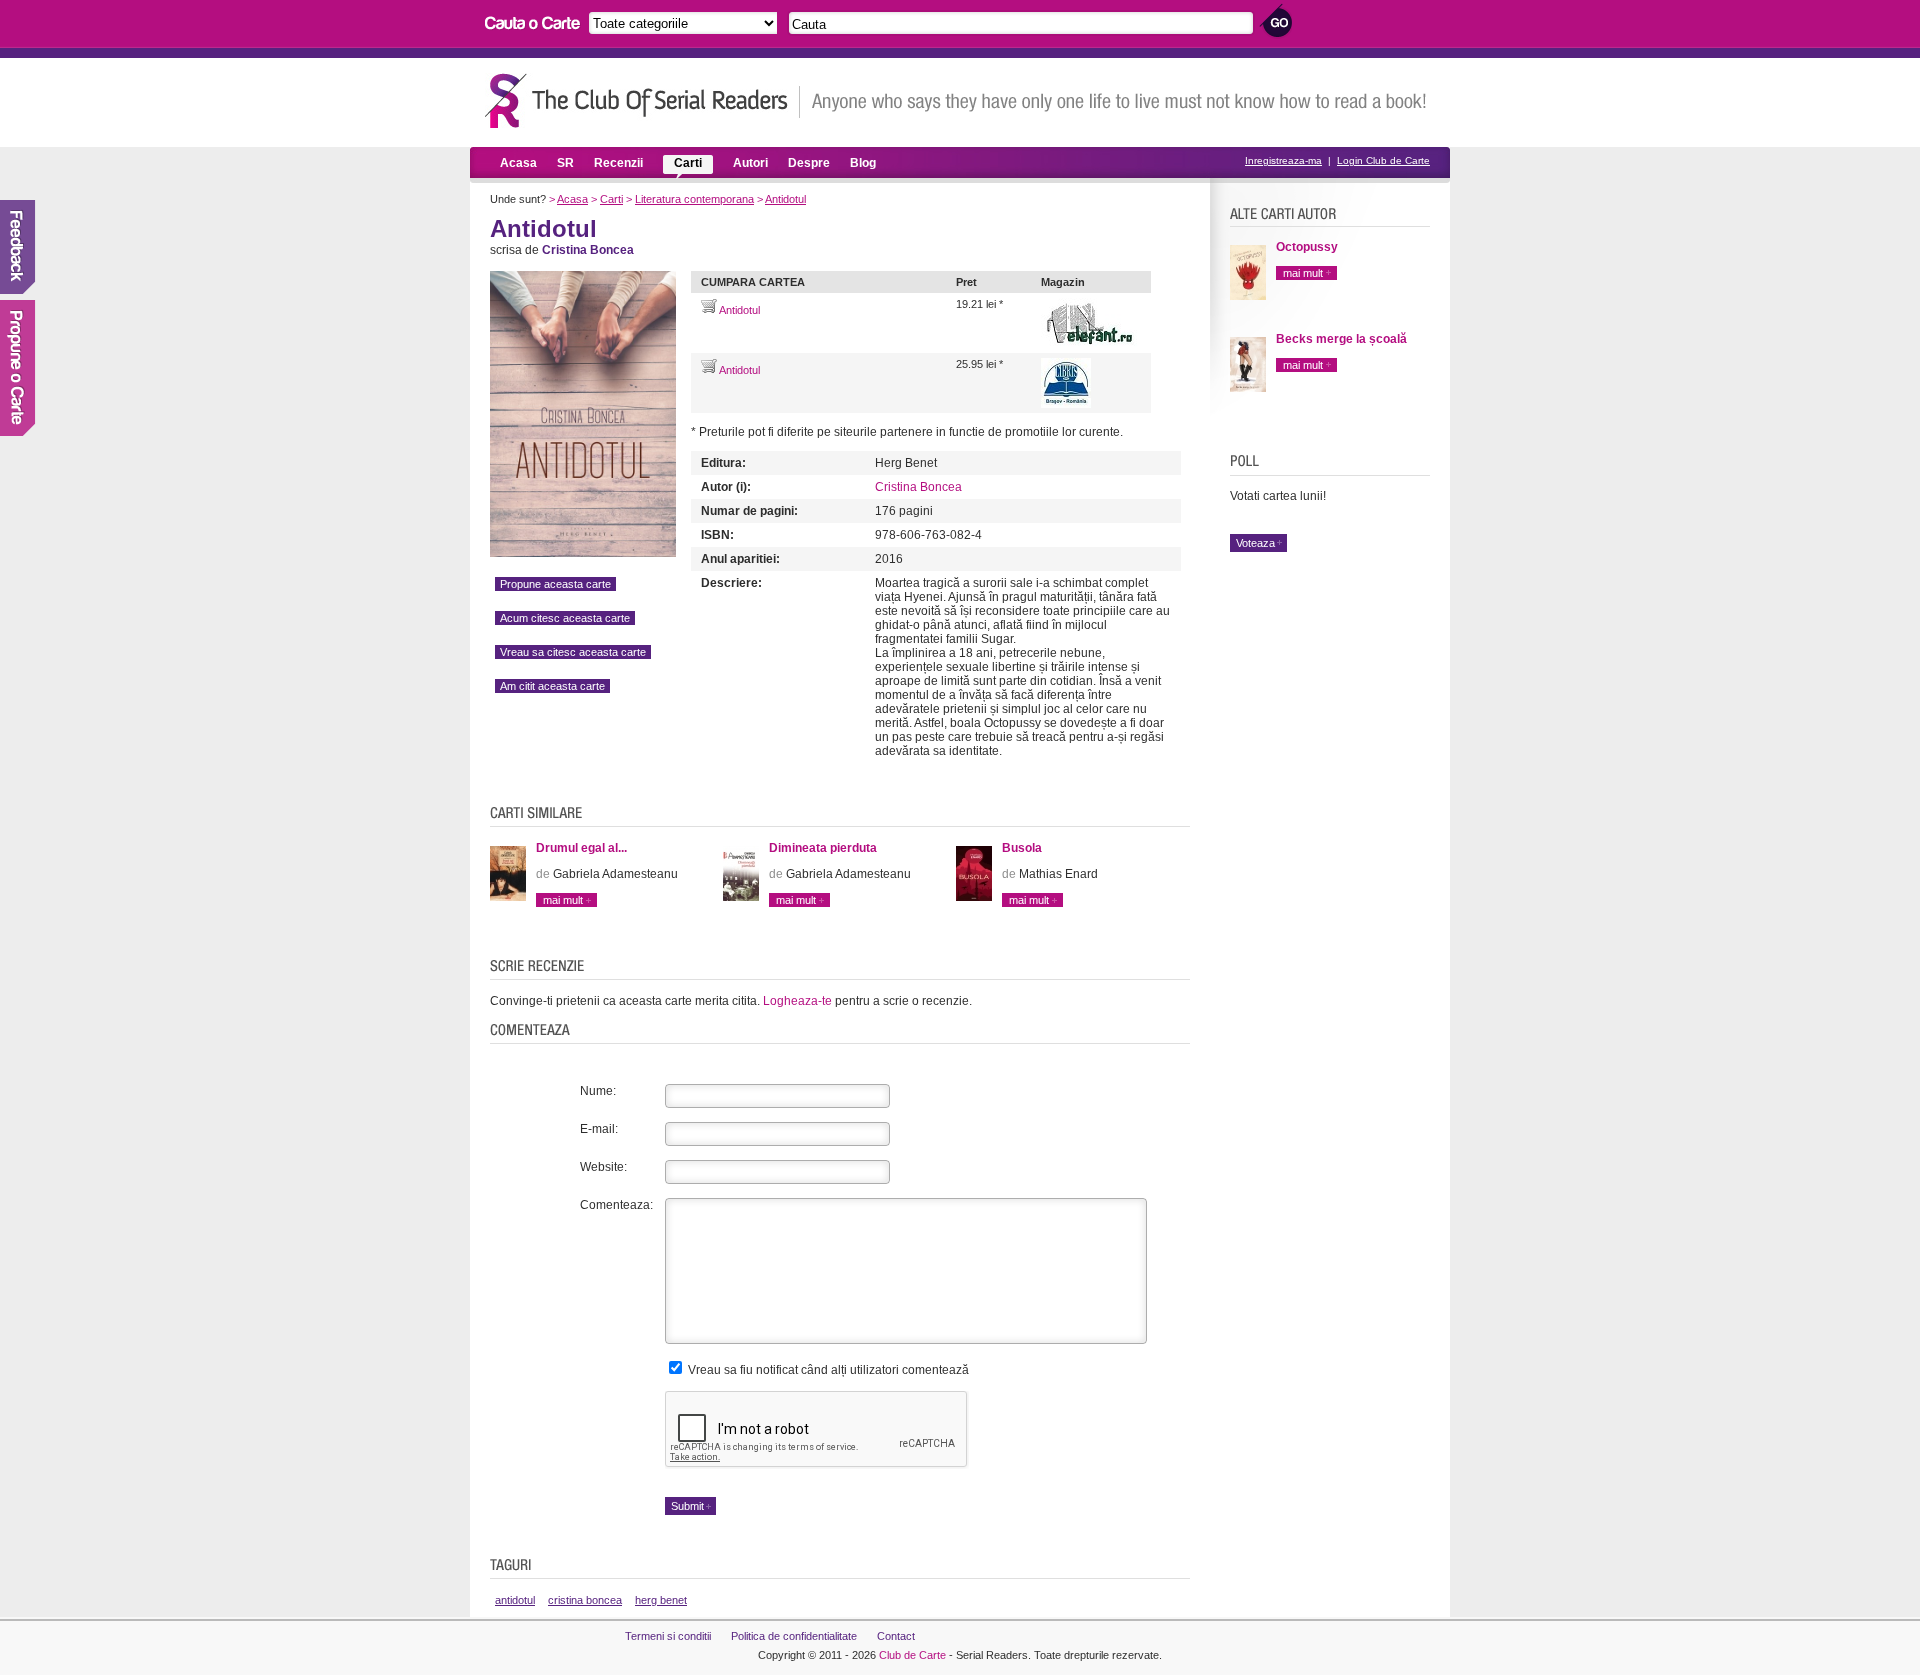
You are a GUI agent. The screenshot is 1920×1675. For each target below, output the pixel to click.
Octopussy (1307, 247)
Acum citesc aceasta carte (565, 618)
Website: (603, 1167)
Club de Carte (912, 1655)
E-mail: (599, 1129)
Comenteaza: (616, 1205)
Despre (809, 163)
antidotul (515, 1600)
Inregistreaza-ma (1283, 160)
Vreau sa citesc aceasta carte (573, 652)
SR (565, 163)
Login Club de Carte (1383, 160)
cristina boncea (585, 1600)
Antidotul (785, 199)
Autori (750, 163)
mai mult (563, 900)
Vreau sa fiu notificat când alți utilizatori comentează (827, 1370)
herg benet (661, 1600)
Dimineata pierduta (823, 848)
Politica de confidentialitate (794, 1636)
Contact (896, 1636)
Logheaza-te (797, 1001)
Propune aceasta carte (555, 584)
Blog (863, 163)
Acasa (518, 163)
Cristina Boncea (918, 487)
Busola (1022, 848)
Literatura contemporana (694, 199)
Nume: (598, 1091)
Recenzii (618, 163)
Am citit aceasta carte (552, 686)
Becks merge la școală (1341, 339)
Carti (688, 163)
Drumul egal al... (581, 848)
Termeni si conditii (668, 1636)
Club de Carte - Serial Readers (642, 100)
